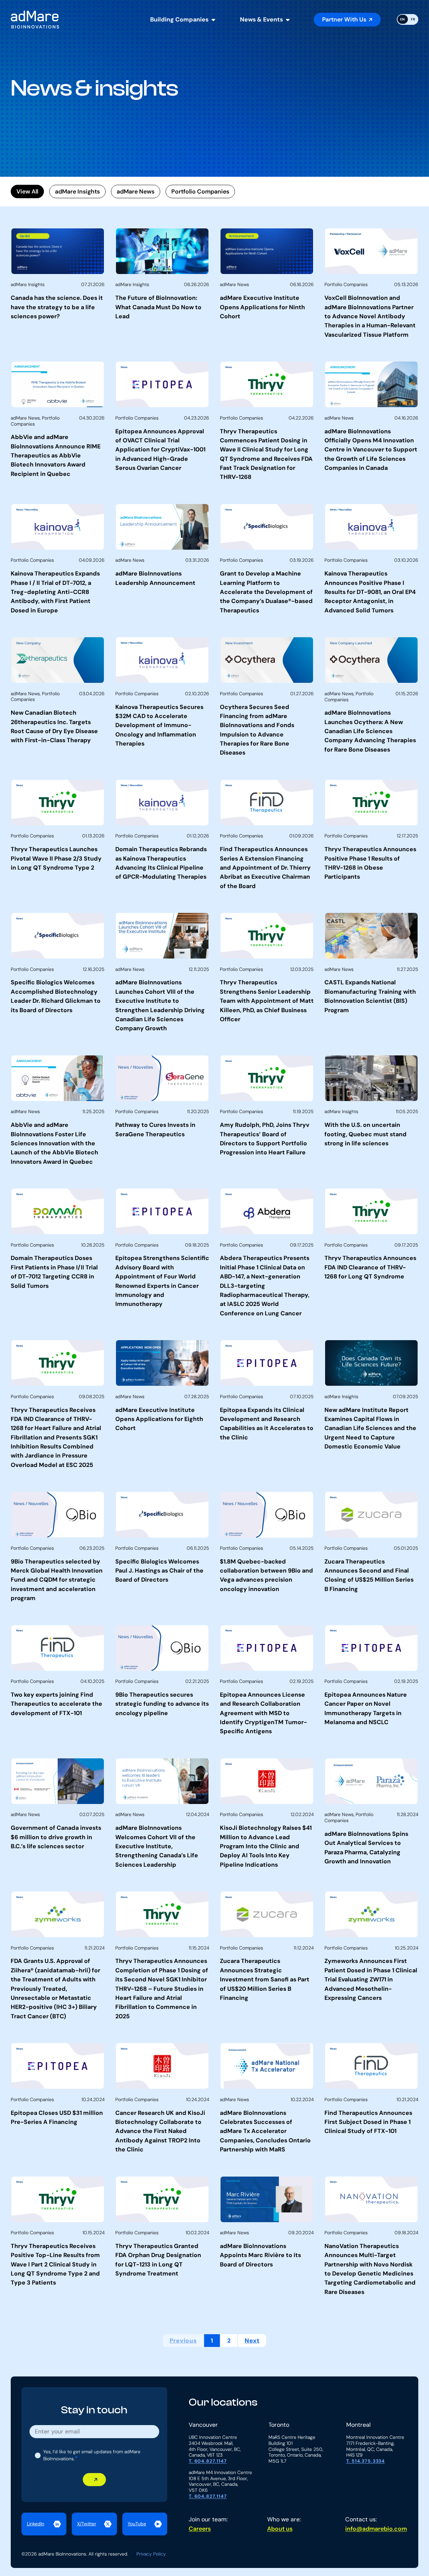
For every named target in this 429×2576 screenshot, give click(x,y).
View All (27, 191)
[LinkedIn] (44, 2524)
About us (280, 2529)
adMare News (136, 191)
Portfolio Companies (200, 191)
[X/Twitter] (94, 2524)
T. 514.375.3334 (366, 2461)
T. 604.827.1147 (208, 2461)
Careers (200, 2529)
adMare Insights (77, 191)
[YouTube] (145, 2524)
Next (252, 2340)
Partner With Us (344, 19)
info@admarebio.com (376, 2529)
